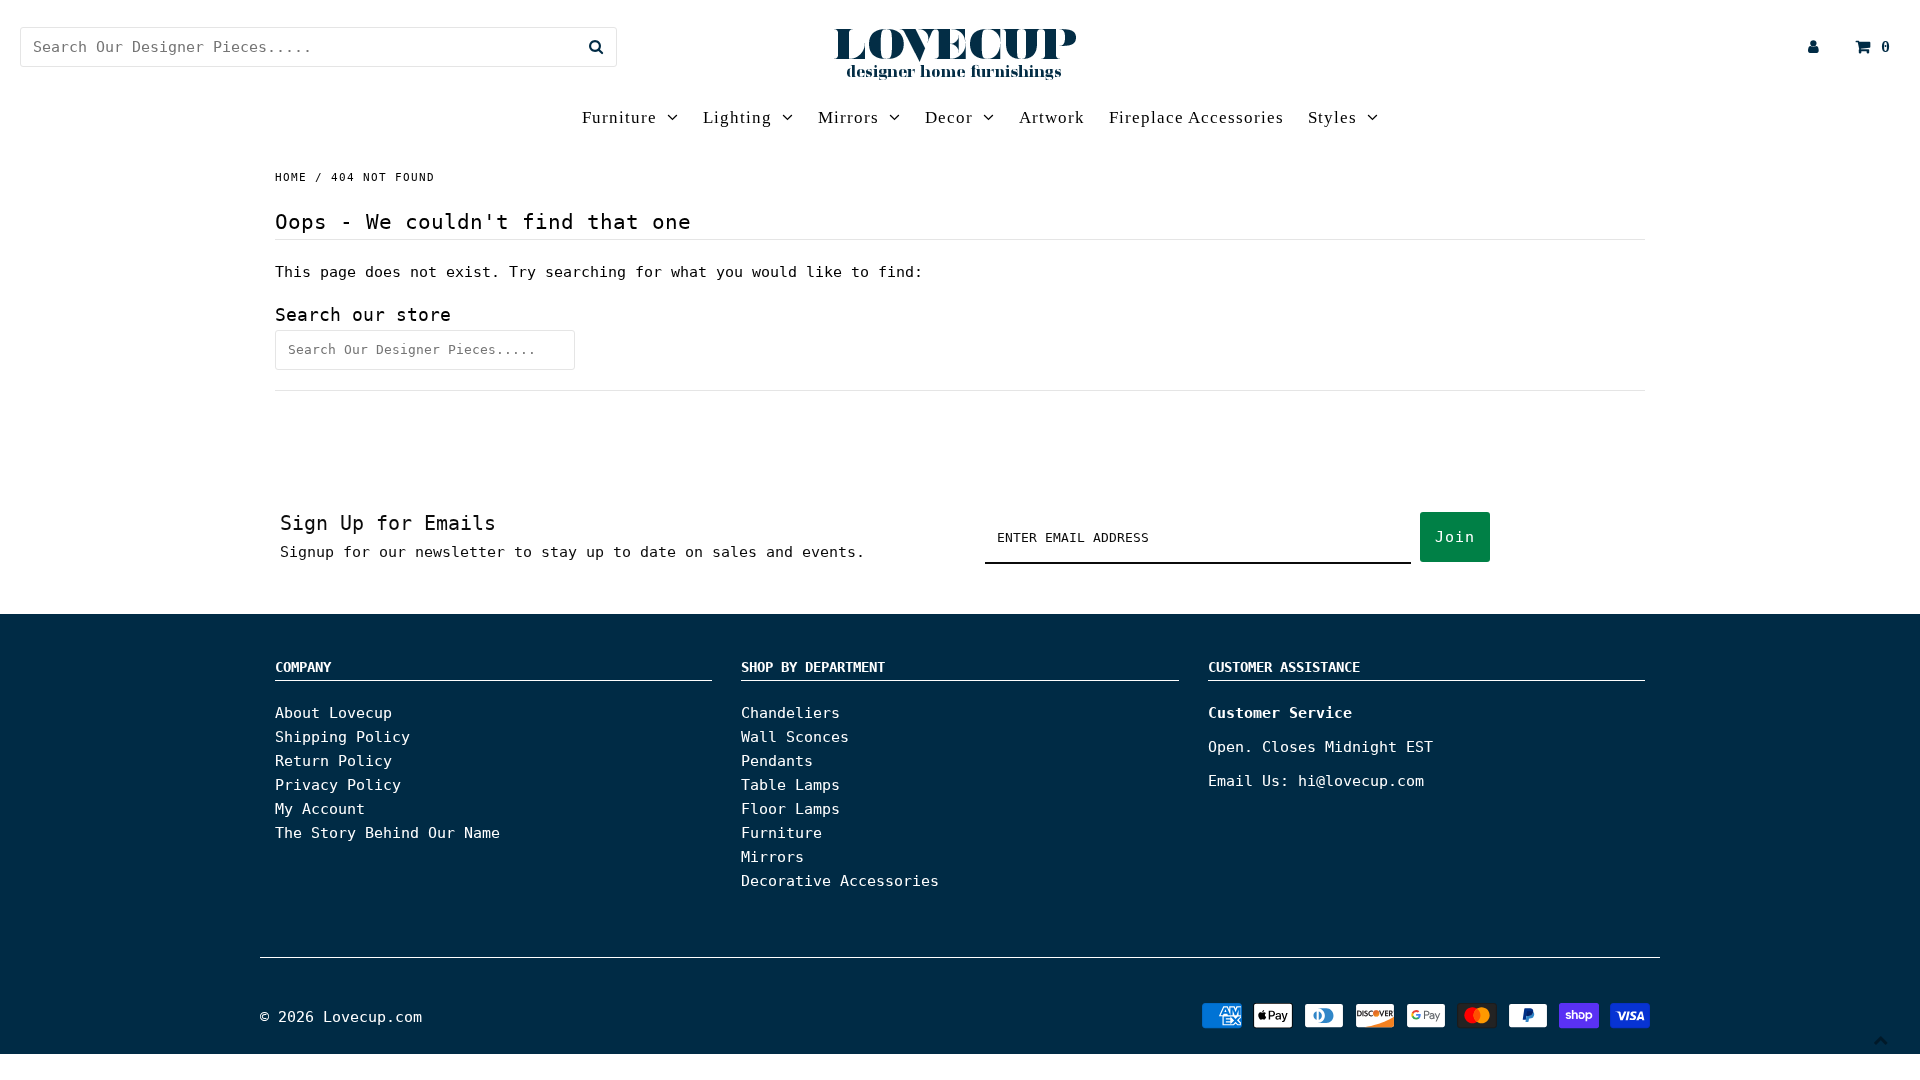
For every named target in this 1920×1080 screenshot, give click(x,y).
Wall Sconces (795, 737)
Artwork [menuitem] (1052, 117)
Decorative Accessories (840, 881)
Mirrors (848, 117)
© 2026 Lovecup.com (341, 1017)
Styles (1332, 117)
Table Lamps (790, 785)
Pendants (777, 761)
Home (291, 177)
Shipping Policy (342, 737)
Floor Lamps (790, 809)
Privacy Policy (338, 785)
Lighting (737, 117)
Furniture (619, 117)
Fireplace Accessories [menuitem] (1196, 117)
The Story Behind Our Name (387, 833)
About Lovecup (333, 713)
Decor (949, 117)
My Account (320, 809)
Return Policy (333, 761)
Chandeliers (790, 713)
